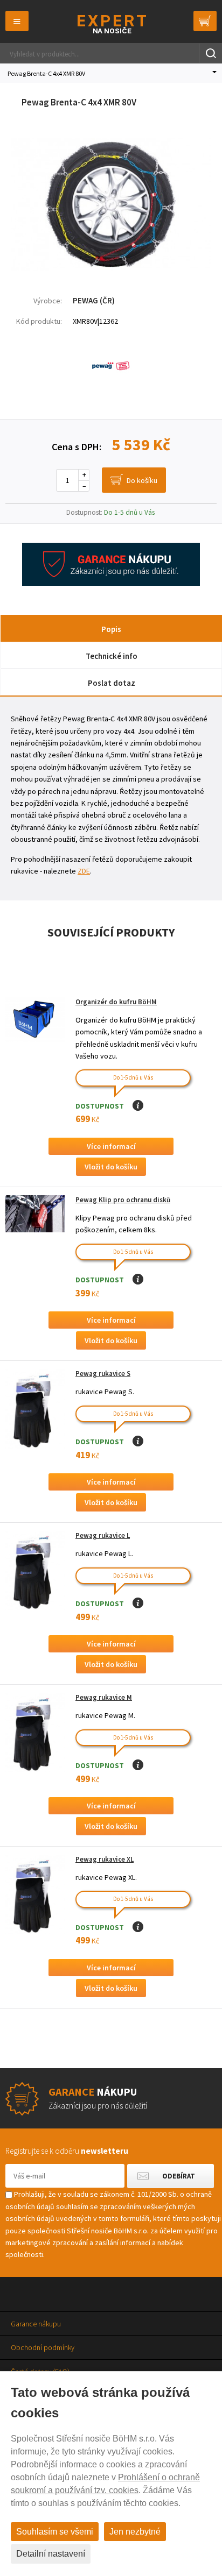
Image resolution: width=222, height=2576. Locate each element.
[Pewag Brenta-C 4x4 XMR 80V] (111, 268)
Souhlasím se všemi (55, 2532)
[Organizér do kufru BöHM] (35, 1020)
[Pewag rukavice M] (35, 1732)
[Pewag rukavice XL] (35, 1894)
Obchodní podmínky (43, 2347)
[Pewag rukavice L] (35, 1570)
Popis (111, 629)
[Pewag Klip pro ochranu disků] (35, 1214)
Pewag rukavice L (103, 1535)
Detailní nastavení (51, 2554)
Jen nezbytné (135, 2532)
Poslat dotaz (112, 683)
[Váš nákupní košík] (205, 21)
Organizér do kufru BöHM (116, 1002)
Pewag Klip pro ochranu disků (123, 1200)
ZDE (84, 871)
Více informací (111, 1146)
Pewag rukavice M (104, 1697)
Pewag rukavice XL (105, 1859)
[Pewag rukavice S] (35, 1408)
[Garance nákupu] (111, 583)
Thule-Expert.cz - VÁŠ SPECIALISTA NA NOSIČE (111, 24)
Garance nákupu (36, 2324)
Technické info (112, 656)
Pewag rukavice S (103, 1374)
